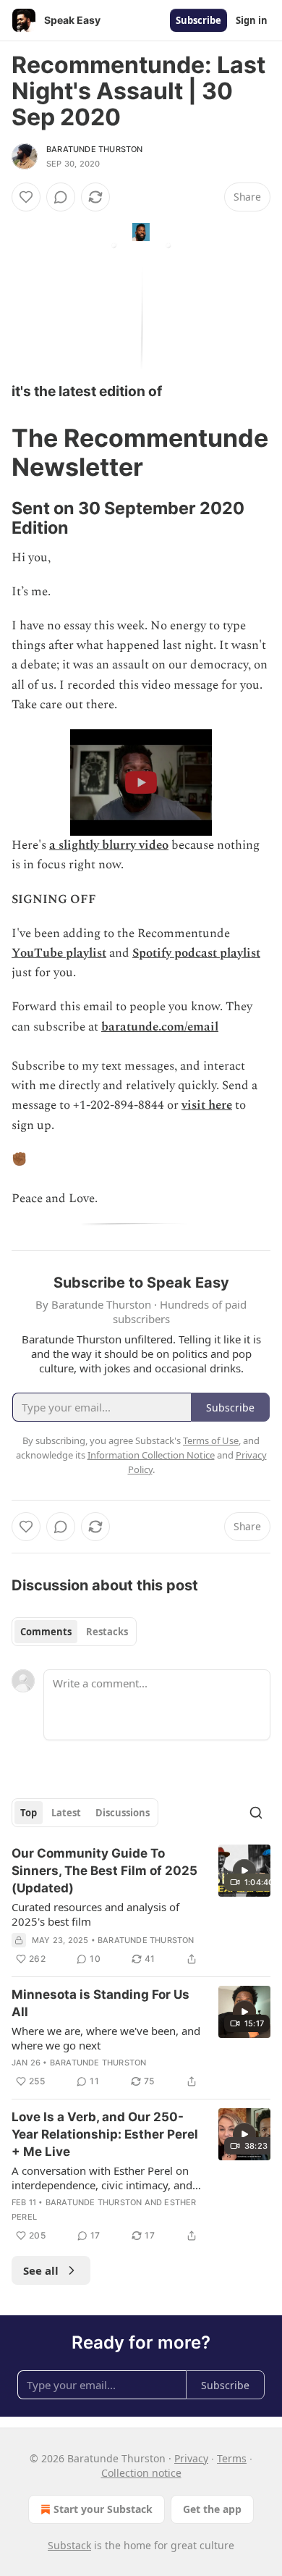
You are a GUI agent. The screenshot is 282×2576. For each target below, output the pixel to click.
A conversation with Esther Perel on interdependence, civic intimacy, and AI (102, 2178)
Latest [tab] (66, 1813)
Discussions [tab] (123, 1813)
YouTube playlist (59, 953)
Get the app (212, 2509)
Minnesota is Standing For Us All (101, 2003)
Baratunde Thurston (95, 149)
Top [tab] (29, 1813)
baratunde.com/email (160, 1027)
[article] (141, 1906)
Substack (69, 2545)
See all (41, 2270)
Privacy (191, 2458)
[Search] (256, 1813)
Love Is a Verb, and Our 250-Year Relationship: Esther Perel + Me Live (105, 2134)
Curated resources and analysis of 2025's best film (95, 1914)
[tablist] (74, 1632)
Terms (232, 2458)
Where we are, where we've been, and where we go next (106, 2038)
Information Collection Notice (151, 1455)
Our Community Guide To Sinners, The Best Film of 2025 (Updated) (104, 1871)
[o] (244, 1871)
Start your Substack (103, 2509)
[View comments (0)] (61, 197)
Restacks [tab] (107, 1632)
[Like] (26, 197)
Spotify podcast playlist (196, 953)
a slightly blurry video (109, 845)
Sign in (252, 20)
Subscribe (198, 20)
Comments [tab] (46, 1632)
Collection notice (141, 2473)
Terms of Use (211, 1440)
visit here (207, 1105)
